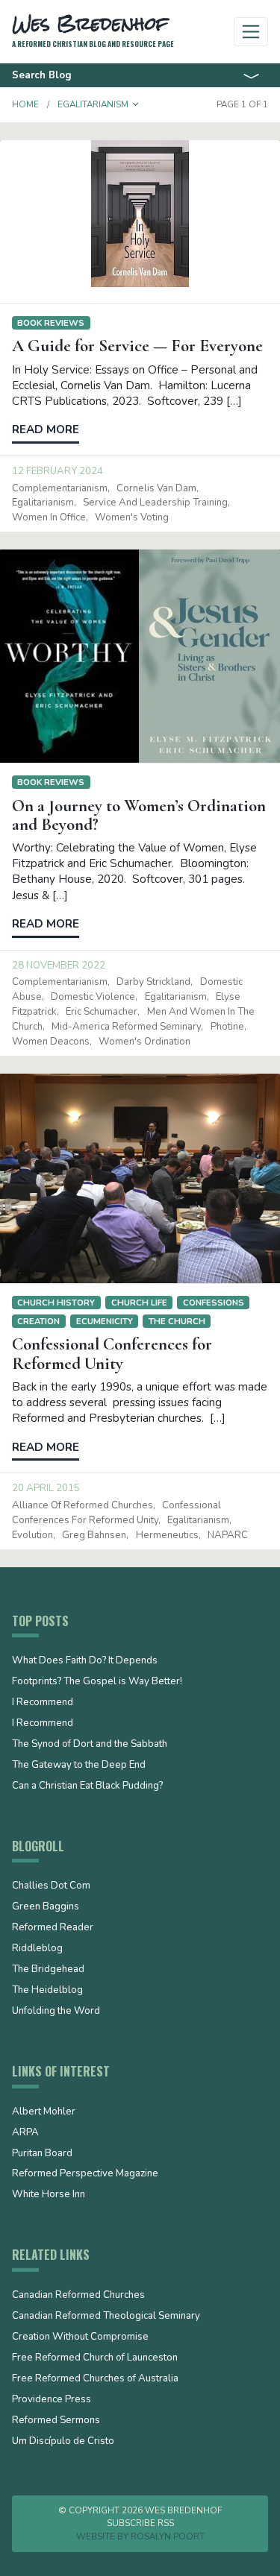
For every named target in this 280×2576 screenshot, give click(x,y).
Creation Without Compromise (80, 2337)
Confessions (214, 1303)
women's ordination (144, 1042)
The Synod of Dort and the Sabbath (90, 1745)
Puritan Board (42, 2154)
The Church (177, 1321)
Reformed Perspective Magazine (85, 2174)
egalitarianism (43, 503)
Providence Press (52, 2400)
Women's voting (132, 517)
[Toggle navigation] (251, 32)
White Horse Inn (49, 2195)
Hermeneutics (167, 1535)
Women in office (49, 517)
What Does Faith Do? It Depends (85, 1661)
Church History (56, 1303)
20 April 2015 (46, 1488)
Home (25, 104)
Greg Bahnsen (94, 1535)
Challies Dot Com (51, 1886)
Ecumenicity (105, 1321)
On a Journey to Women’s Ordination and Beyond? (139, 815)
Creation (38, 1321)
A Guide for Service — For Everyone (137, 346)
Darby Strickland (153, 982)
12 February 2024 (57, 471)
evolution (32, 1535)
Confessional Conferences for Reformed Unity (112, 1354)
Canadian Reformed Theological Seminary (106, 2317)
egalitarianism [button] (93, 104)
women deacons (51, 1042)
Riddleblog (37, 1949)
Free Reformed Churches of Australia (95, 2379)
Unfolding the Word (56, 2012)
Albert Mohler (44, 2112)
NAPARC (228, 1535)
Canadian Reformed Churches (78, 2296)
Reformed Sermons (56, 2421)
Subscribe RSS (140, 2523)
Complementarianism (60, 488)
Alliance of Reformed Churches (83, 1505)
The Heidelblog (47, 1991)
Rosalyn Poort (168, 2536)
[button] (136, 104)
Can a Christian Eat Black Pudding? (87, 1786)
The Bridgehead (48, 1970)
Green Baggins (46, 1907)
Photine (227, 1027)
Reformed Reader (53, 1928)
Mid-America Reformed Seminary (126, 1027)
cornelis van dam (156, 488)
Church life (139, 1303)
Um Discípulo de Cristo (63, 2442)
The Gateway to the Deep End (79, 1766)
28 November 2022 (59, 966)
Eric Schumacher (102, 1012)
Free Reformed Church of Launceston (95, 2358)
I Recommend (43, 1703)
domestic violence (93, 997)
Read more (46, 429)
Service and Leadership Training (155, 503)
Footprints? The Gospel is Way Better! (97, 1682)
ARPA (25, 2133)
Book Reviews (51, 323)
